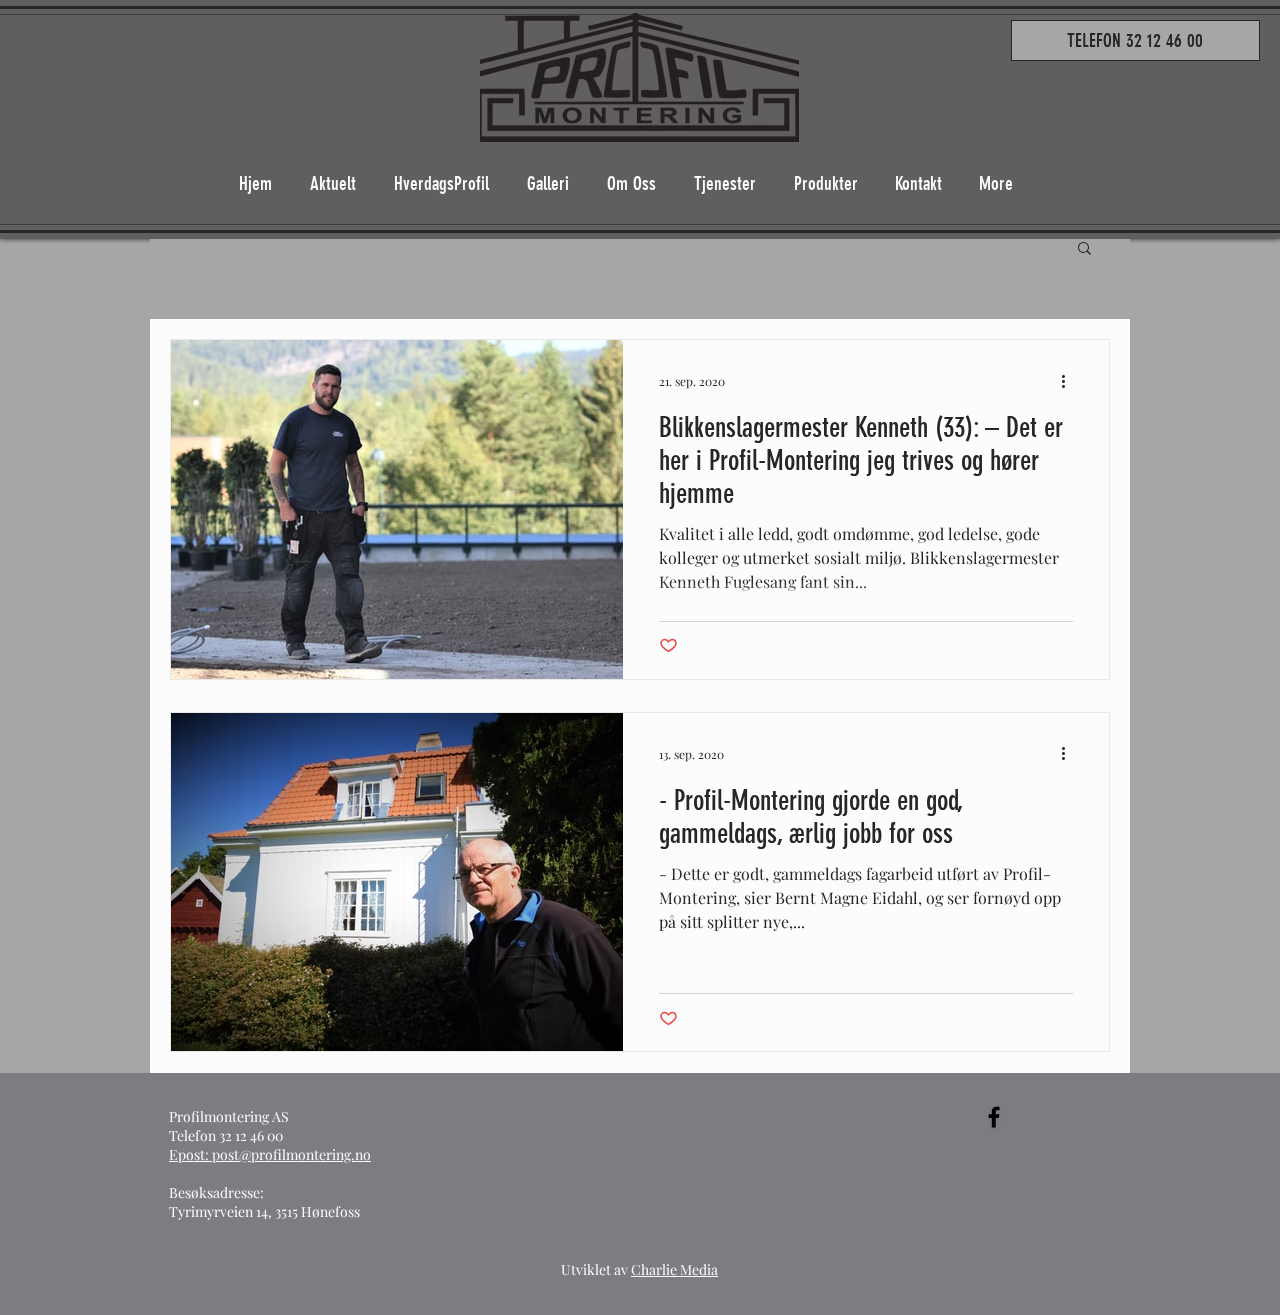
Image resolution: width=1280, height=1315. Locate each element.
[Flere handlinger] (1070, 381)
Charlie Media (674, 1269)
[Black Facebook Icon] (994, 1117)
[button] (1084, 249)
